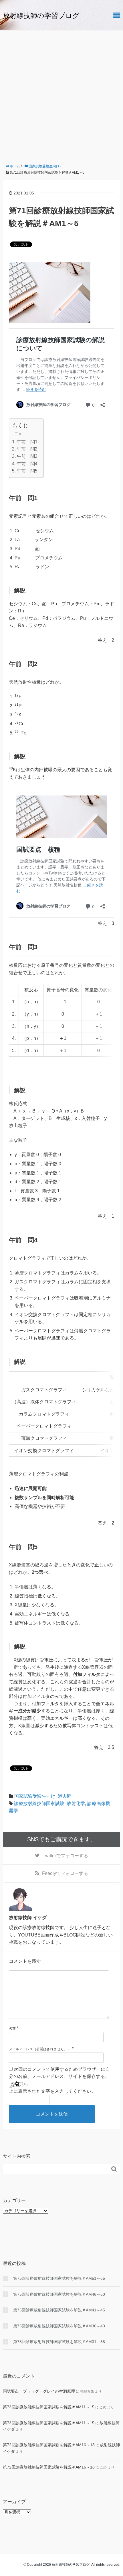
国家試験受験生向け (35, 1796)
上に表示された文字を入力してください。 (52, 2091)
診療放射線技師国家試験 (39, 1803)
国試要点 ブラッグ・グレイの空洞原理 (39, 2391)
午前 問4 (27, 464)
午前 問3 (27, 456)
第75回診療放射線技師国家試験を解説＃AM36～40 (59, 2326)
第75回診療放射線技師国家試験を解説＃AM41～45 (59, 2310)
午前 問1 (27, 442)
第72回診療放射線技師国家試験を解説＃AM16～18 (49, 2445)
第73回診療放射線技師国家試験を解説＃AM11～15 (49, 2407)
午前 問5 (27, 471)
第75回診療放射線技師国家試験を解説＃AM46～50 (59, 2294)
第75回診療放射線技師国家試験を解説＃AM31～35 (59, 2342)
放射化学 (76, 1803)
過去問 (65, 1796)
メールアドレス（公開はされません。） (40, 2049)
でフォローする (65, 1856)
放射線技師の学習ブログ (41, 16)
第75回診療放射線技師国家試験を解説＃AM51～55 (59, 2278)
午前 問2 (27, 449)
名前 (12, 2029)
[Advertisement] (61, 95)
